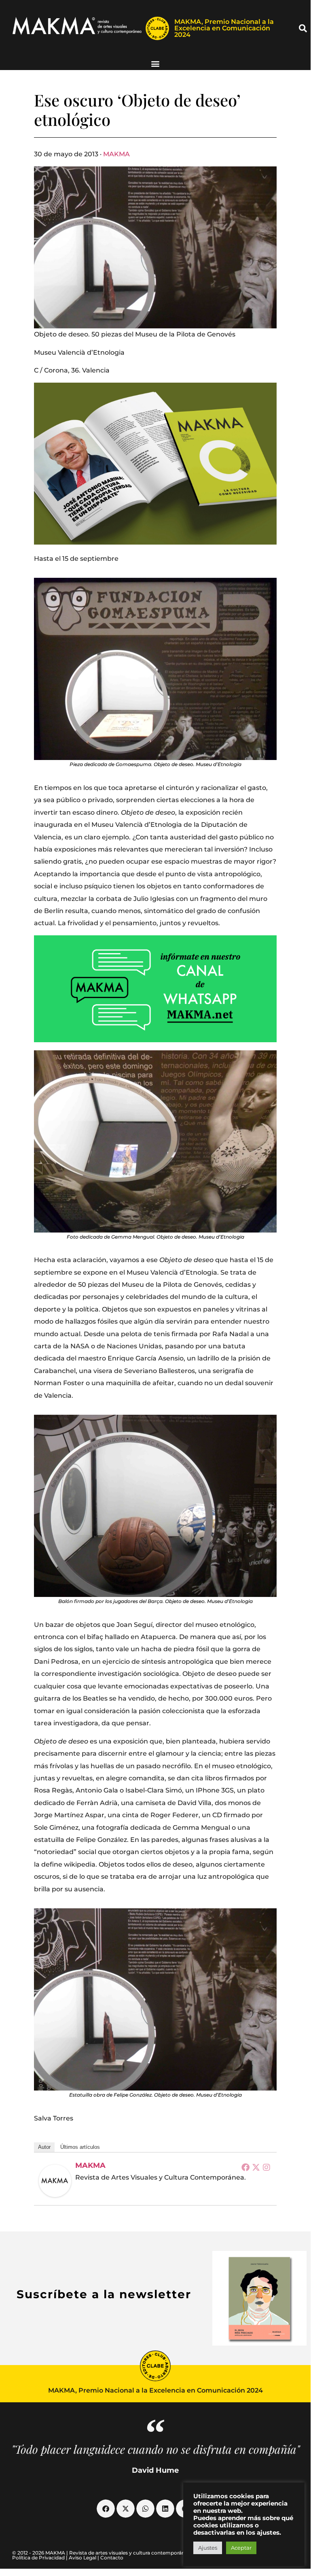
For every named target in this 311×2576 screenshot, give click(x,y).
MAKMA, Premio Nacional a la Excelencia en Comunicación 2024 (224, 28)
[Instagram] (267, 2167)
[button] (303, 28)
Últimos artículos (80, 2147)
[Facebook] (245, 2167)
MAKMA (116, 154)
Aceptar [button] (241, 2548)
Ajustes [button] (208, 2548)
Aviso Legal (83, 2558)
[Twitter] (256, 2167)
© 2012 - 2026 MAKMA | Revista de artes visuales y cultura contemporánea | (103, 2553)
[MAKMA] (55, 2181)
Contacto (112, 2558)
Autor (44, 2147)
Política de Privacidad (38, 2558)
